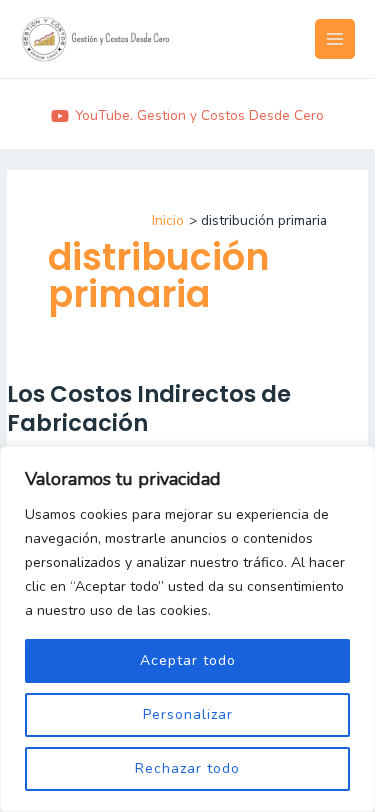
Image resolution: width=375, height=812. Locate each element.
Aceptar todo (188, 660)
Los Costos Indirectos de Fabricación (149, 409)
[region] (187, 629)
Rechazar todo (187, 768)
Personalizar (188, 714)
